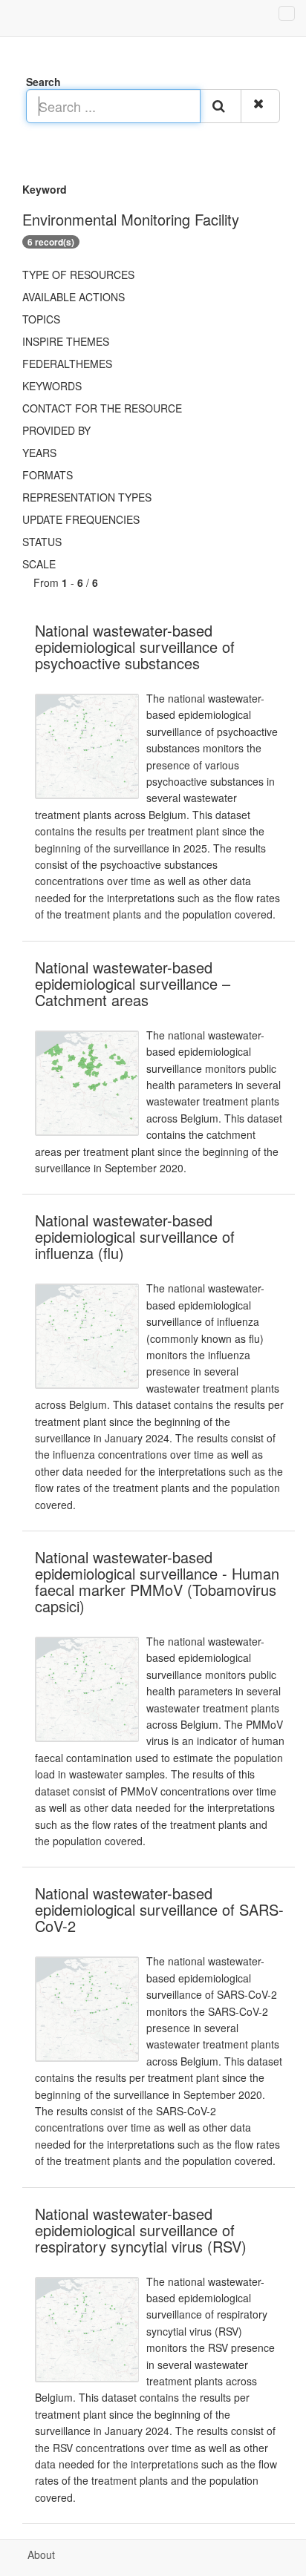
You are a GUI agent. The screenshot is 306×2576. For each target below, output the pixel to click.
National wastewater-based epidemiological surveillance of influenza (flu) (135, 1236)
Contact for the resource (102, 408)
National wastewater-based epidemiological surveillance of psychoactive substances (135, 647)
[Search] (221, 106)
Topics (41, 319)
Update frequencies (81, 519)
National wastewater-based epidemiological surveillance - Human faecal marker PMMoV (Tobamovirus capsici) (157, 1581)
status (42, 542)
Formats (48, 475)
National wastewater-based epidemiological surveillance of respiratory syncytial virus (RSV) (141, 2230)
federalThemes (67, 364)
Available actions (74, 297)
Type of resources (78, 275)
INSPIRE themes (66, 341)
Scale (39, 564)
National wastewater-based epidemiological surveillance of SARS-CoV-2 (159, 1909)
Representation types (87, 497)
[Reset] (260, 106)
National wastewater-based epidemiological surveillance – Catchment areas (133, 983)
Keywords (52, 386)
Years (39, 453)
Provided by (56, 430)
